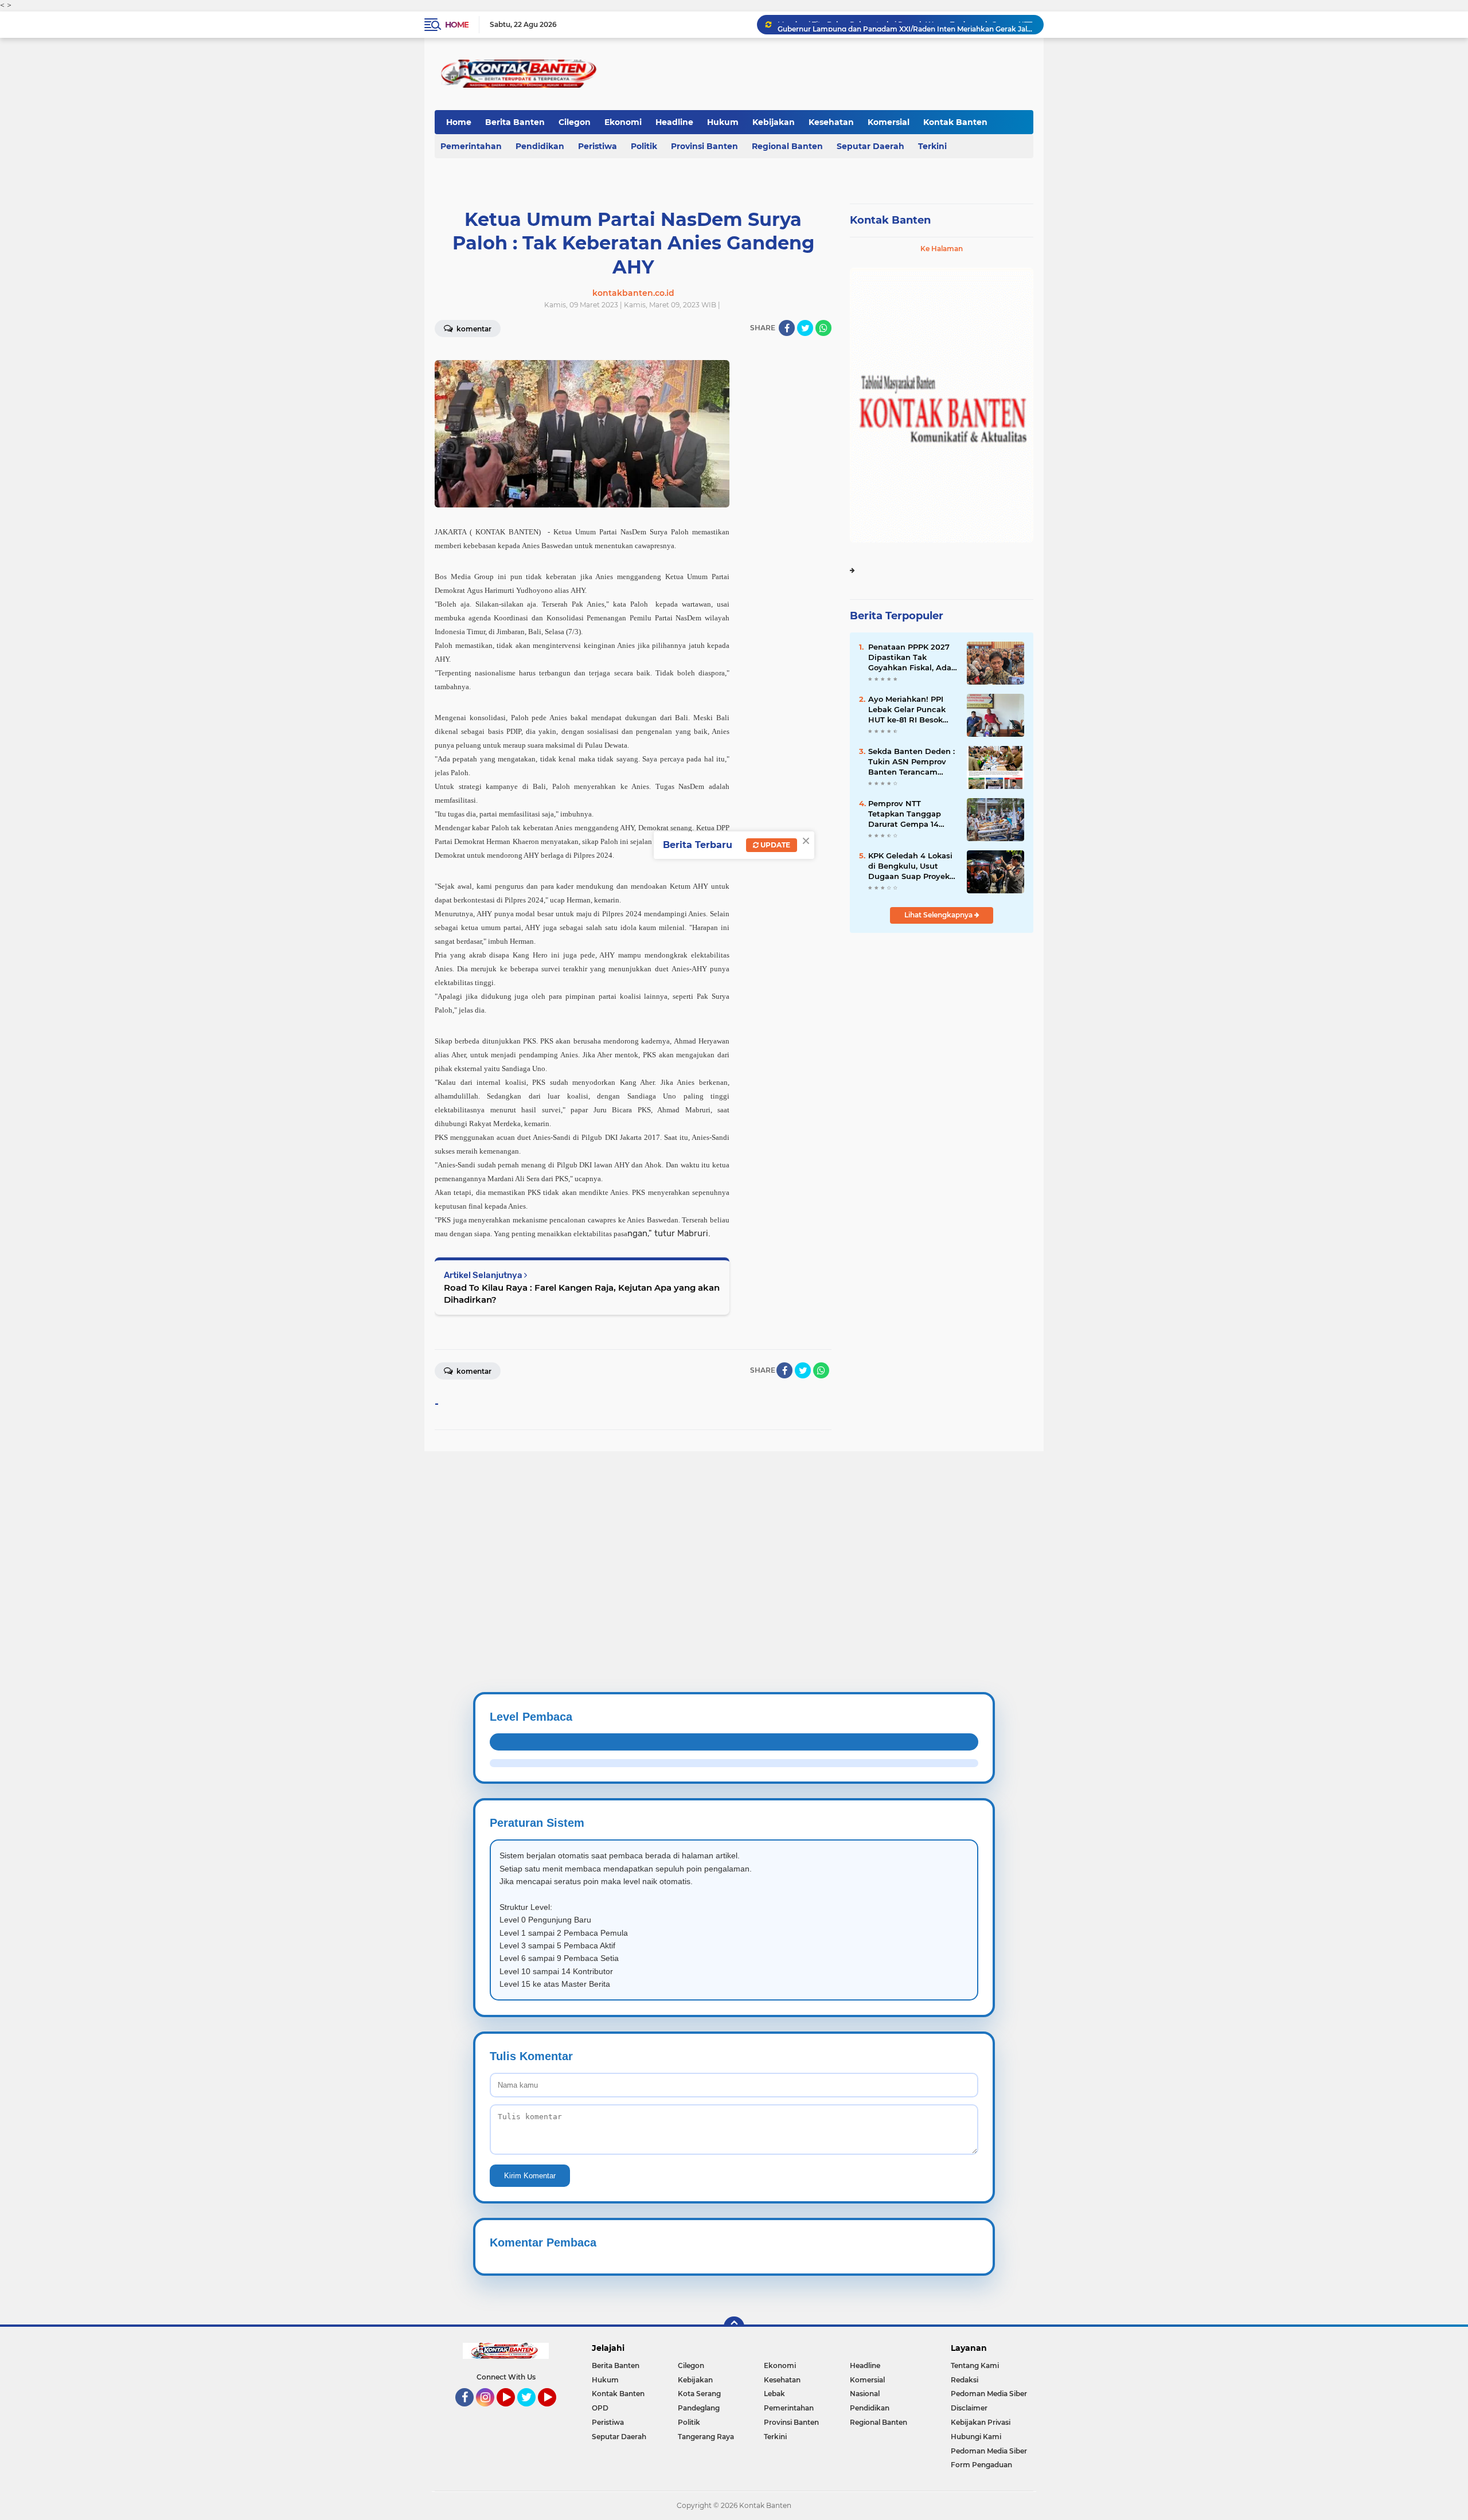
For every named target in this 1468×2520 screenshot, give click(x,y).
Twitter (532, 2412)
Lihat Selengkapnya (939, 915)
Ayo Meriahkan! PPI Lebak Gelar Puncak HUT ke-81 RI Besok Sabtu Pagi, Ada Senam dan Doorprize (910, 710)
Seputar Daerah (870, 146)
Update (774, 845)
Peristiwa (598, 146)
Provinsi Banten (704, 146)
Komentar (473, 329)
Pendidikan (540, 146)
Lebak (774, 2394)
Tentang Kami (975, 2365)
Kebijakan (774, 122)
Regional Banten (787, 146)
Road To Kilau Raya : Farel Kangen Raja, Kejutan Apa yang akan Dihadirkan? (582, 1294)
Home (457, 25)
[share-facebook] (787, 328)
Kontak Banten (955, 122)
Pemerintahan (471, 146)
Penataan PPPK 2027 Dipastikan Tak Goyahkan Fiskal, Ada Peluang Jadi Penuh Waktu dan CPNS (910, 658)
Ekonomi (623, 122)
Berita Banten (515, 122)
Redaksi (965, 2380)
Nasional (865, 2394)
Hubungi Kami (976, 2437)
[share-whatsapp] (823, 328)
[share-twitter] (805, 328)
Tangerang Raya (706, 2437)
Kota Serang (699, 2394)
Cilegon (575, 122)
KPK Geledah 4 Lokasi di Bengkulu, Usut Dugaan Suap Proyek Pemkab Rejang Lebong (910, 866)
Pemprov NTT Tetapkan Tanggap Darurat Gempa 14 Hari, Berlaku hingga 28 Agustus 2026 (908, 814)
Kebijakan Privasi (981, 2422)
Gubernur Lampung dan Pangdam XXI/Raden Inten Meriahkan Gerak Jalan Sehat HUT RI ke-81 (905, 24)
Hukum (723, 122)
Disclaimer (969, 2408)
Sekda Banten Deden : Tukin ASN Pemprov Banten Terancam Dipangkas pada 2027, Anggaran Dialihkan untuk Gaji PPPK (911, 762)
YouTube (514, 2412)
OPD (600, 2408)
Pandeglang (699, 2408)
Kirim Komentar (530, 2176)
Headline (674, 122)
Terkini (932, 146)
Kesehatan (831, 122)
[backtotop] (734, 2327)
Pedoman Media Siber (989, 2394)
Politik (644, 146)
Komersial (889, 122)
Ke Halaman (942, 249)
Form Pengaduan (981, 2465)
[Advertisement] (344, 1531)
